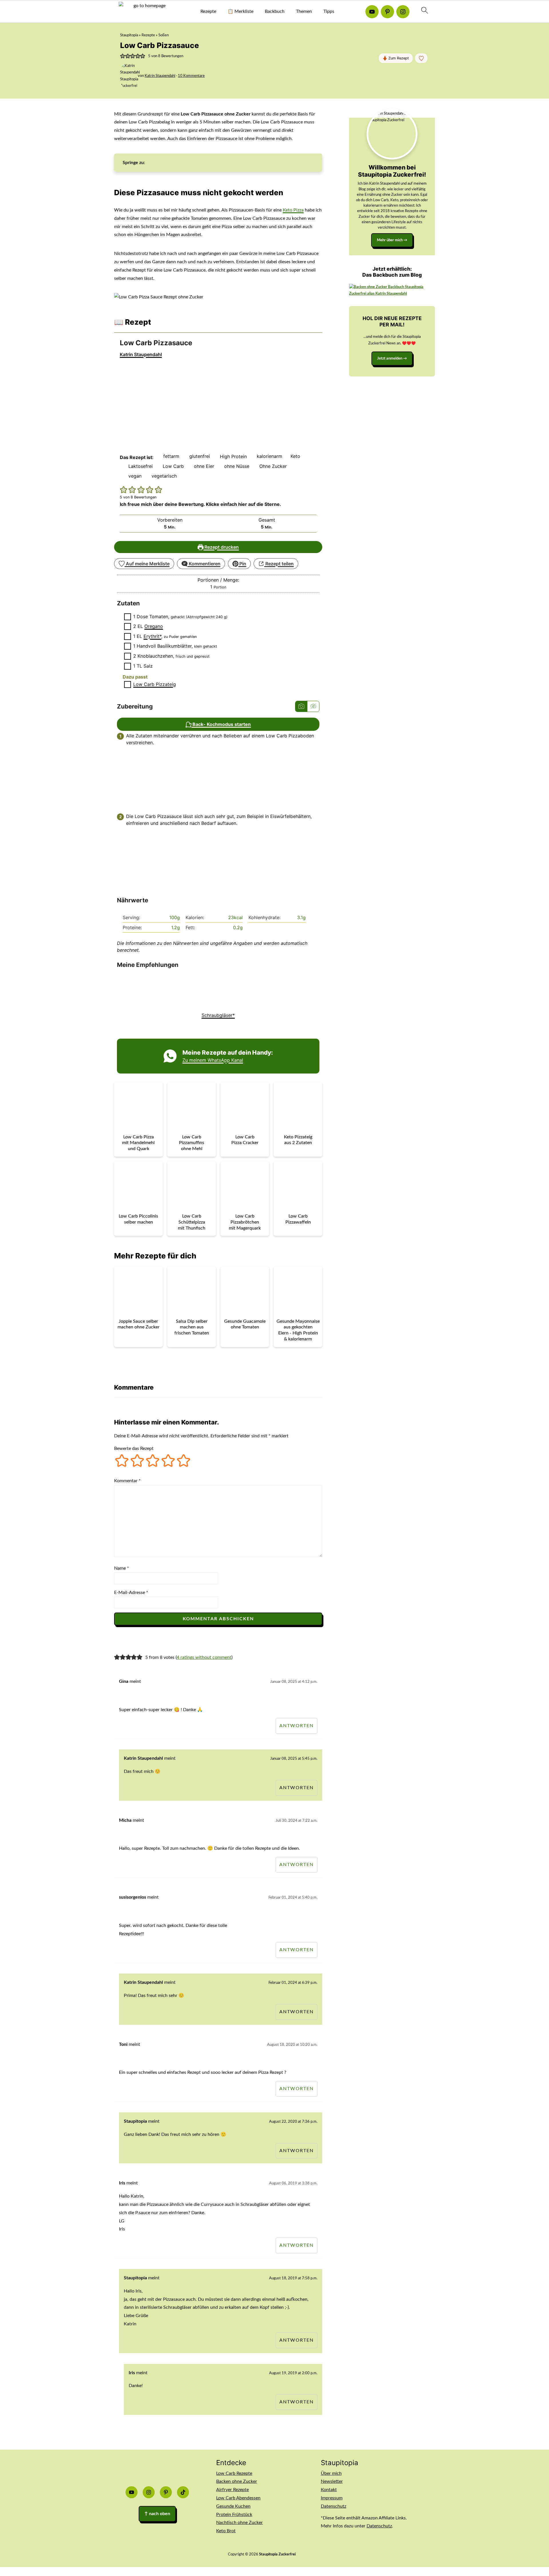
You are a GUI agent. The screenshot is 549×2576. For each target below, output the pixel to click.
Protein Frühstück (234, 2515)
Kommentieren (204, 564)
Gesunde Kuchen (233, 2506)
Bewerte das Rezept (134, 1448)
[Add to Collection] (421, 58)
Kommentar (127, 1481)
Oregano (154, 626)
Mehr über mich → (392, 240)
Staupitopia (129, 35)
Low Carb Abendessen (238, 2498)
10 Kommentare (191, 76)
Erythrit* (152, 636)
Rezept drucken (221, 547)
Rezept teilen (279, 564)
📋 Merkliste (240, 11)
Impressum (332, 2498)
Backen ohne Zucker (237, 2481)
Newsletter (332, 2481)
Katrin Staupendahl (141, 354)
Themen (304, 11)
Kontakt (329, 2490)
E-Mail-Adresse (131, 1593)
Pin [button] (242, 564)
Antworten (297, 1726)
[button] (123, 56)
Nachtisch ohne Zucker (239, 2523)
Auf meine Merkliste (147, 564)
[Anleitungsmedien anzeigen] (301, 706)
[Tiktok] (183, 2492)
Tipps (329, 11)
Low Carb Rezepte (234, 2473)
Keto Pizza (293, 210)
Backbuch (275, 11)
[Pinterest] (387, 12)
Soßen (164, 35)
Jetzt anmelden (390, 358)
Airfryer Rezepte (232, 2490)
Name (122, 1568)
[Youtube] (372, 12)
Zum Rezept (398, 58)
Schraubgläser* (218, 1015)
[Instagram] (403, 12)
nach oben (157, 2514)
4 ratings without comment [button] (204, 1657)
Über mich (331, 2473)
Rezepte (208, 11)
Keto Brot (226, 2531)
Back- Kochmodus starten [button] (221, 724)
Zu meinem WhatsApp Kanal (213, 1060)
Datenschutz (334, 2506)
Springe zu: (134, 163)
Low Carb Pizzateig (155, 684)
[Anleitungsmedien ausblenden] (313, 706)
